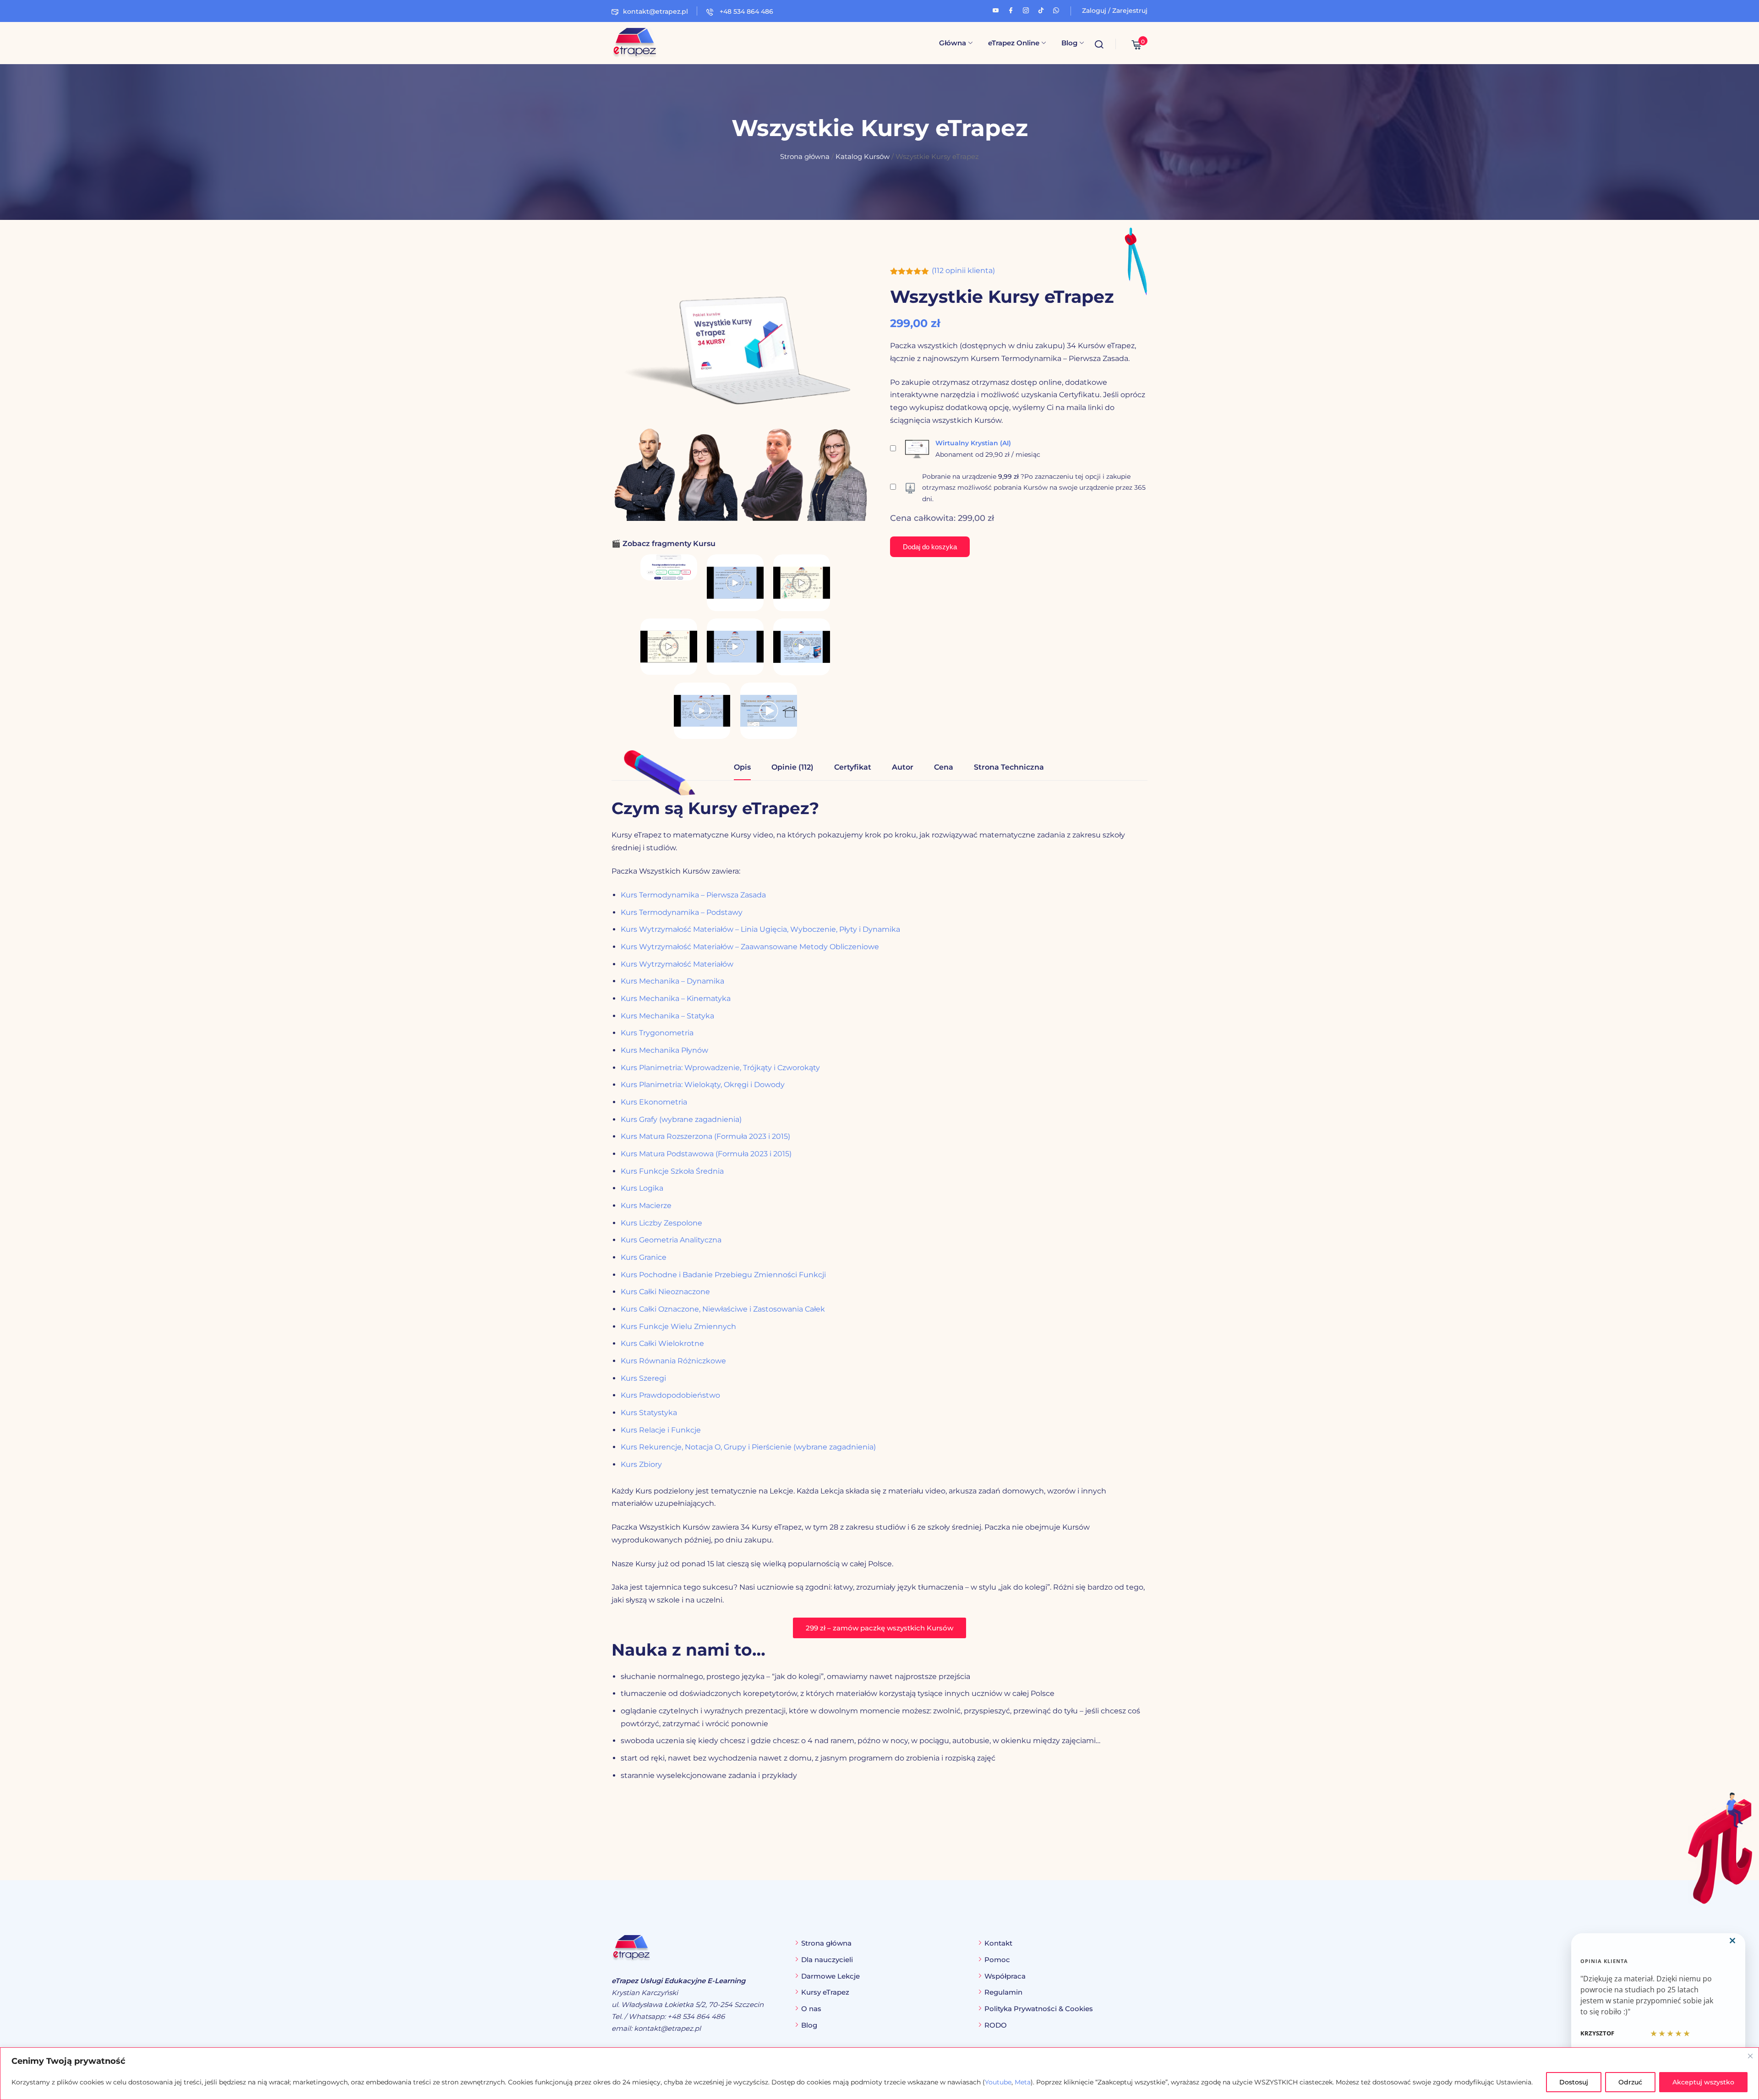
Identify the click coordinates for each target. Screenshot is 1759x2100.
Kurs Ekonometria (654, 1102)
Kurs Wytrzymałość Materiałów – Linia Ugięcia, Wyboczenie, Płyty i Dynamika (760, 929)
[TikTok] (1041, 9)
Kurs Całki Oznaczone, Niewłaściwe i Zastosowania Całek (723, 1309)
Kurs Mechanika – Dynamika (672, 981)
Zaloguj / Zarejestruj (1115, 11)
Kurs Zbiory (641, 1464)
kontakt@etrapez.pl (656, 11)
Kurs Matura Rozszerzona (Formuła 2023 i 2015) (705, 1136)
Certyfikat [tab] (853, 767)
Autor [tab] (903, 767)
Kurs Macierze (646, 1206)
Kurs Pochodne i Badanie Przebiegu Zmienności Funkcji (723, 1275)
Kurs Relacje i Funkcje (661, 1430)
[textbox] (879, 1726)
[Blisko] (1750, 2056)
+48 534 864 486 (746, 11)
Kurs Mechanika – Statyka (667, 1016)
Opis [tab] (742, 767)
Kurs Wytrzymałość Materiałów (677, 964)
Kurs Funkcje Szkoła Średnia (672, 1171)
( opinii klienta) (963, 271)
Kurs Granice (644, 1257)
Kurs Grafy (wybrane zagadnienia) (681, 1119)
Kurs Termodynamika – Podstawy (682, 912)
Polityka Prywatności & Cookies (1039, 2009)
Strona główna (805, 157)
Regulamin (1003, 1992)
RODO (996, 2025)
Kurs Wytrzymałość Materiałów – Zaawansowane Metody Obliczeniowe (750, 947)
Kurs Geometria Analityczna (671, 1240)
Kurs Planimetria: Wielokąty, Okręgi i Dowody (703, 1085)
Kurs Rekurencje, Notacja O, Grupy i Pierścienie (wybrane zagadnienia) (748, 1447)
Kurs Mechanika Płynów (664, 1050)
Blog (1069, 43)
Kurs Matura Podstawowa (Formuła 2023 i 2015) (706, 1154)
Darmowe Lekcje (830, 1976)
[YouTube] (996, 9)
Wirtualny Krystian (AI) (973, 443)
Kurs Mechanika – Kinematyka (676, 998)
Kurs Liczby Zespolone (661, 1223)
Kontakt (998, 1943)
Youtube (998, 2082)
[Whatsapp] (1056, 9)
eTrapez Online (1014, 43)
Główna (953, 43)
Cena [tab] (944, 767)
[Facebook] (1011, 9)
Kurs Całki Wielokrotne (662, 1343)
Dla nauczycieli (827, 1960)
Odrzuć (1630, 2082)
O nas (811, 2009)
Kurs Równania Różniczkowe (673, 1361)
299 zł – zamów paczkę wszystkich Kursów (879, 1628)
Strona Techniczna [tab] (1009, 767)
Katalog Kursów (863, 157)
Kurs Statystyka (649, 1413)
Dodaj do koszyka (930, 547)
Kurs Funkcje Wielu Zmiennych (678, 1326)
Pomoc (997, 1960)
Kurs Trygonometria (657, 1033)
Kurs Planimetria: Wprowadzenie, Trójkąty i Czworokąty (720, 1068)
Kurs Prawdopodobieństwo (670, 1395)
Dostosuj (1574, 2082)
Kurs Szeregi (643, 1378)
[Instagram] (1026, 9)
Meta (1023, 2082)
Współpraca (1005, 1976)
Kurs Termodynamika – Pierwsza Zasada (693, 895)
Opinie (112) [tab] (792, 767)
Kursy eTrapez (825, 1992)
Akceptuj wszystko (1703, 2082)
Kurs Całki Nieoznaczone (665, 1292)
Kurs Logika (642, 1188)
